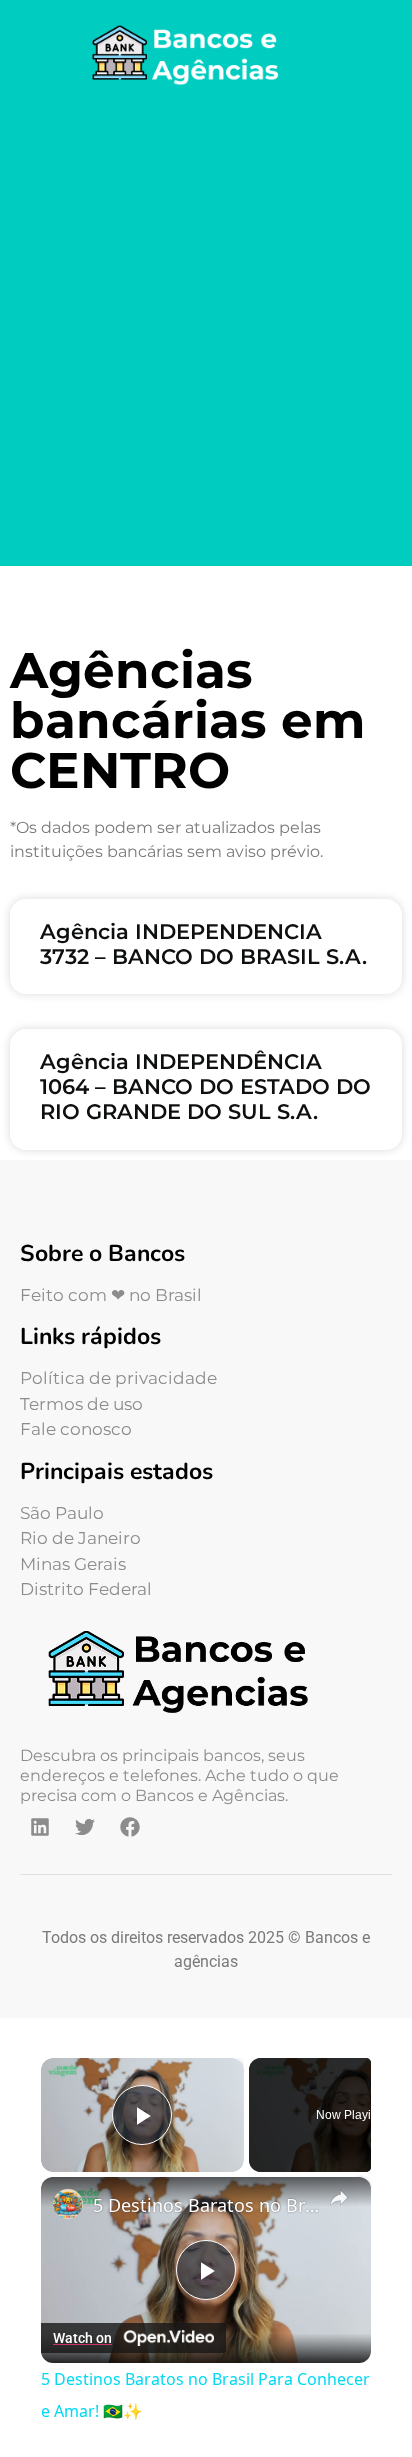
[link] (68, 2204)
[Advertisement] (206, 330)
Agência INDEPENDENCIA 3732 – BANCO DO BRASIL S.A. (203, 944)
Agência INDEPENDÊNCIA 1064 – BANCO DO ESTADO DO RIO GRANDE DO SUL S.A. (205, 1086)
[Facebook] (130, 1827)
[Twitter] (85, 1827)
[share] (339, 2198)
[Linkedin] (40, 1827)
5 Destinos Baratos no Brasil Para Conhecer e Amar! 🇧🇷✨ (206, 2205)
